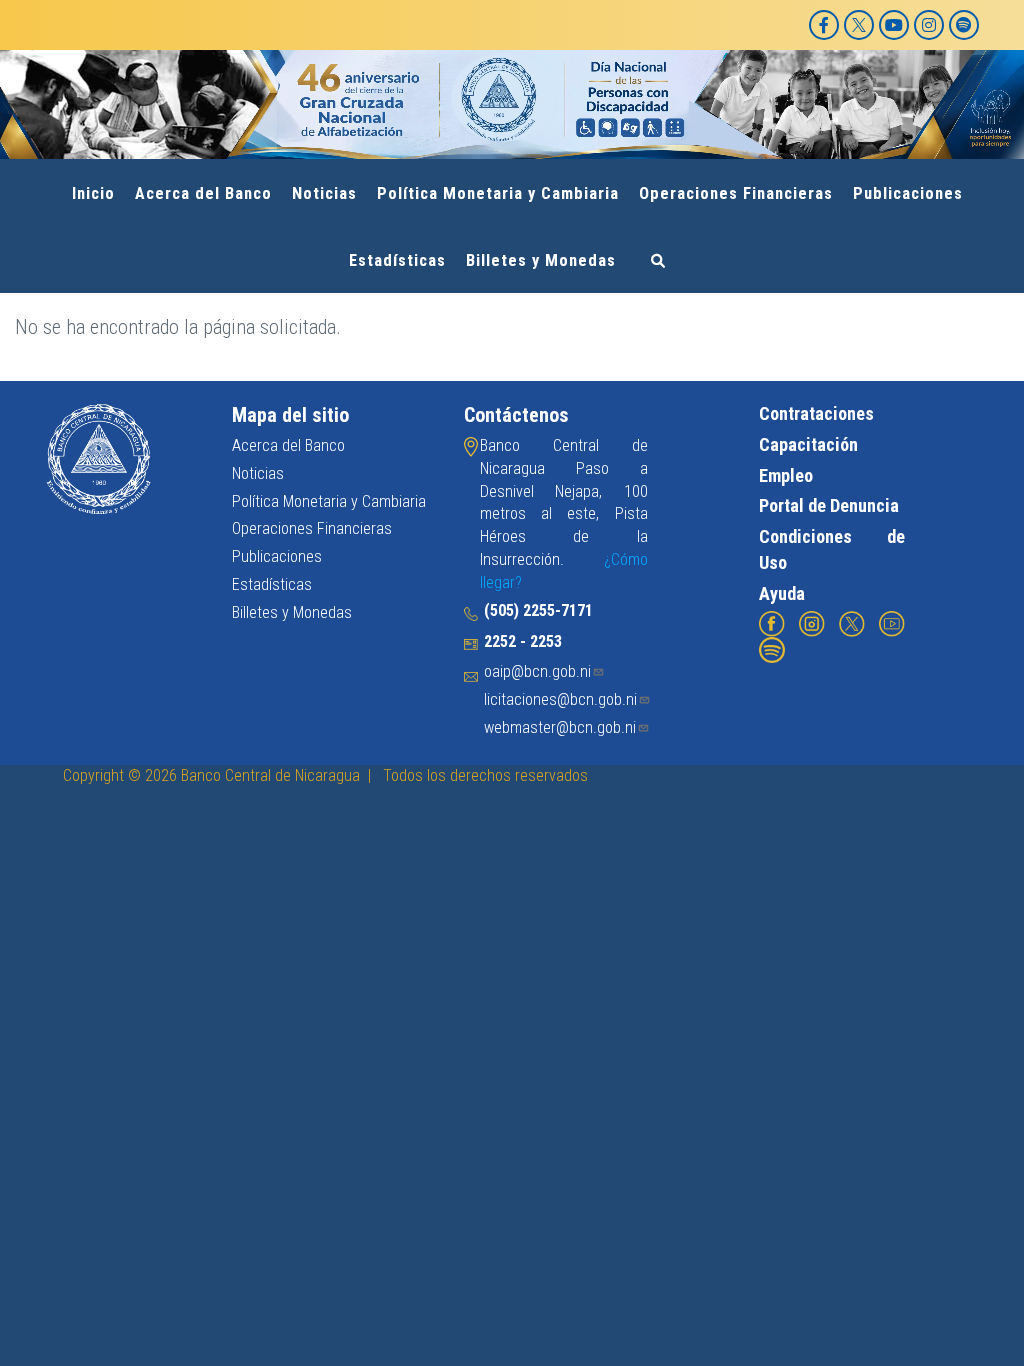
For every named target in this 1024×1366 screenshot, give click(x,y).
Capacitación (808, 444)
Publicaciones (908, 193)
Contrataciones (816, 413)
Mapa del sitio (290, 415)
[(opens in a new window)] (772, 623)
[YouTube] (894, 25)
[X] (859, 25)
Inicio (93, 193)
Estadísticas (397, 260)
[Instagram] (929, 25)
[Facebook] (824, 25)
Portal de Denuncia (829, 505)
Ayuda (782, 593)
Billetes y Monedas (541, 260)
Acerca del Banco (203, 193)
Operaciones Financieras (736, 193)
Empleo (786, 475)
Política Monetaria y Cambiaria (498, 193)
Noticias (324, 193)
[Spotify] (964, 25)
